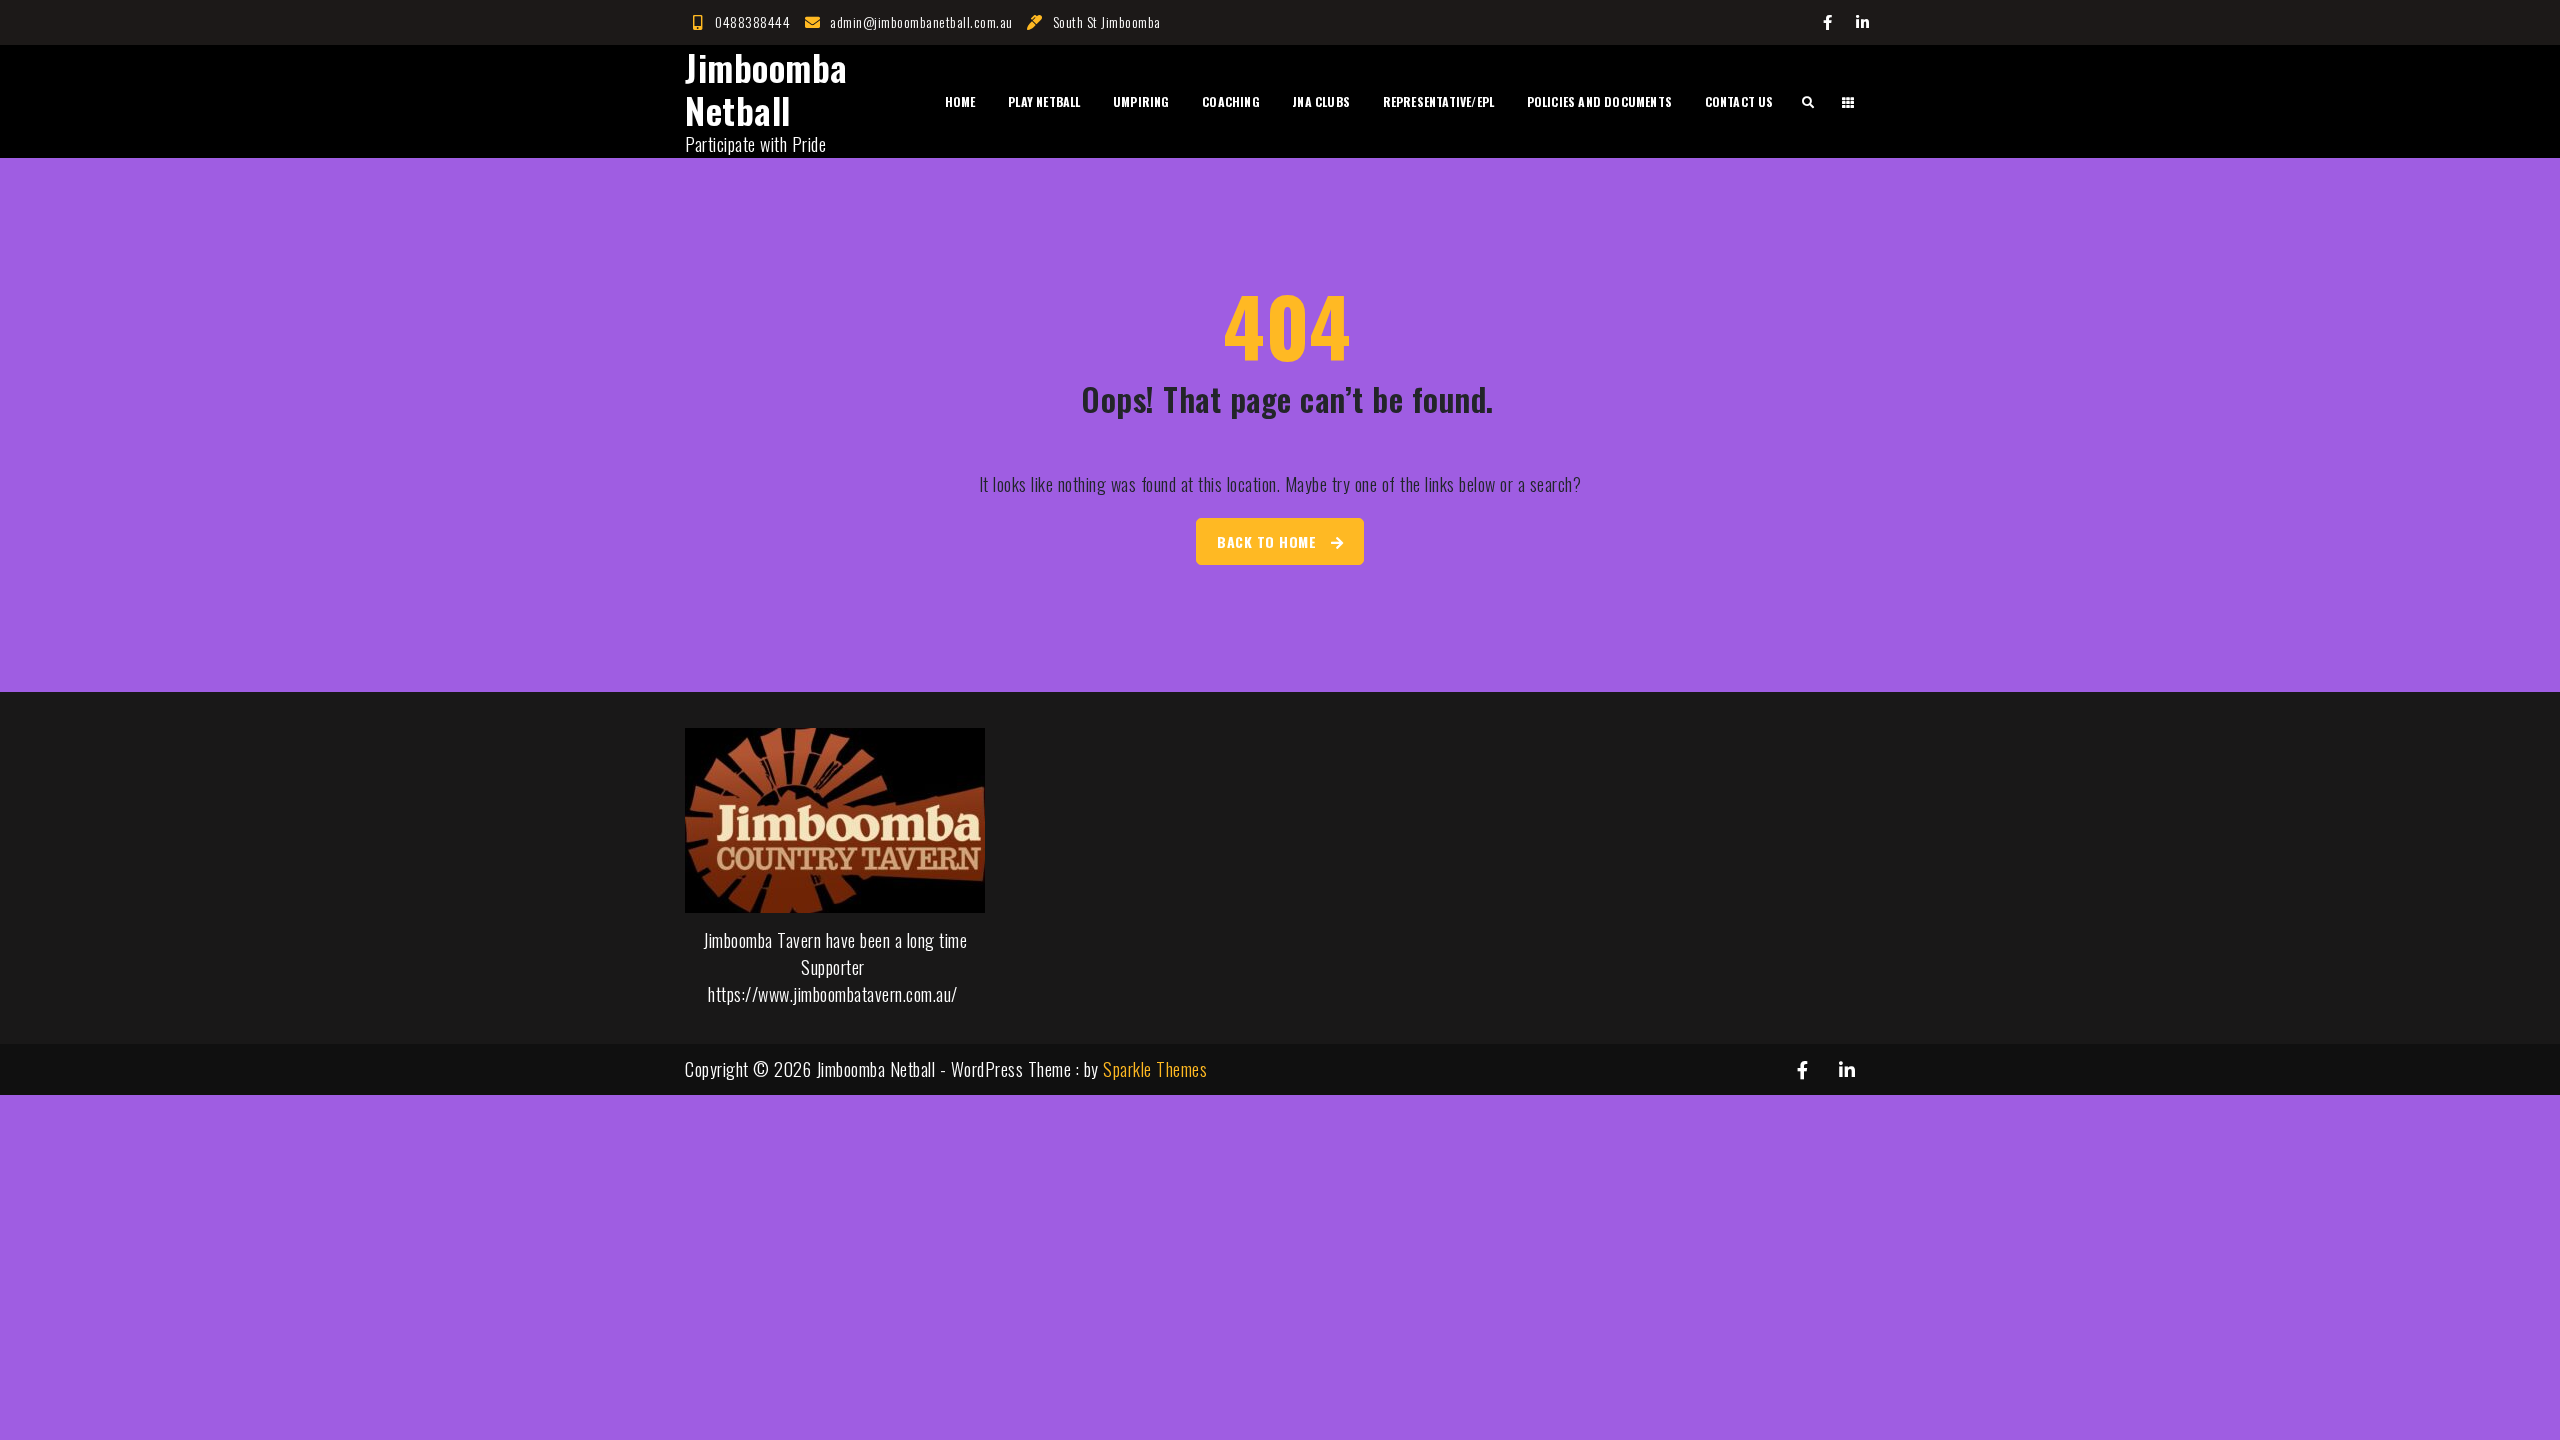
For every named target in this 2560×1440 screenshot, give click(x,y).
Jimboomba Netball (766, 88)
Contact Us (1739, 101)
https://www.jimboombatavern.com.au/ (833, 994)
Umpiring (1141, 101)
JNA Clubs (1321, 101)
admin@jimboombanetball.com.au (921, 21)
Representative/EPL (1439, 101)
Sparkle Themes (1155, 1069)
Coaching (1231, 101)
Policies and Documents (1599, 101)
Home (960, 101)
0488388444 (752, 21)
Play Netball (1044, 101)
